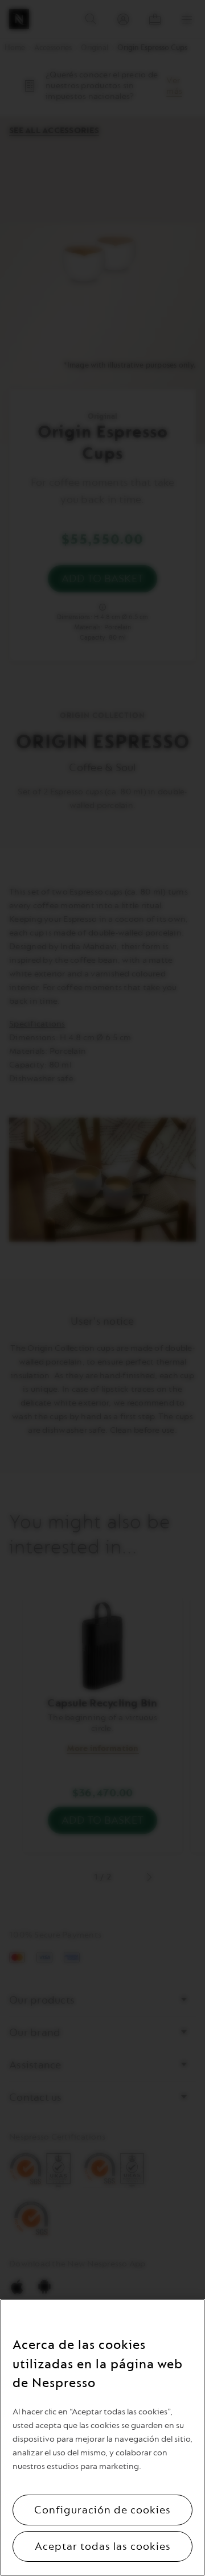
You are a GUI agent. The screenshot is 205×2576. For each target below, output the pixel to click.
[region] (102, 2437)
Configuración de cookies (102, 2510)
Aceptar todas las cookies (103, 2546)
